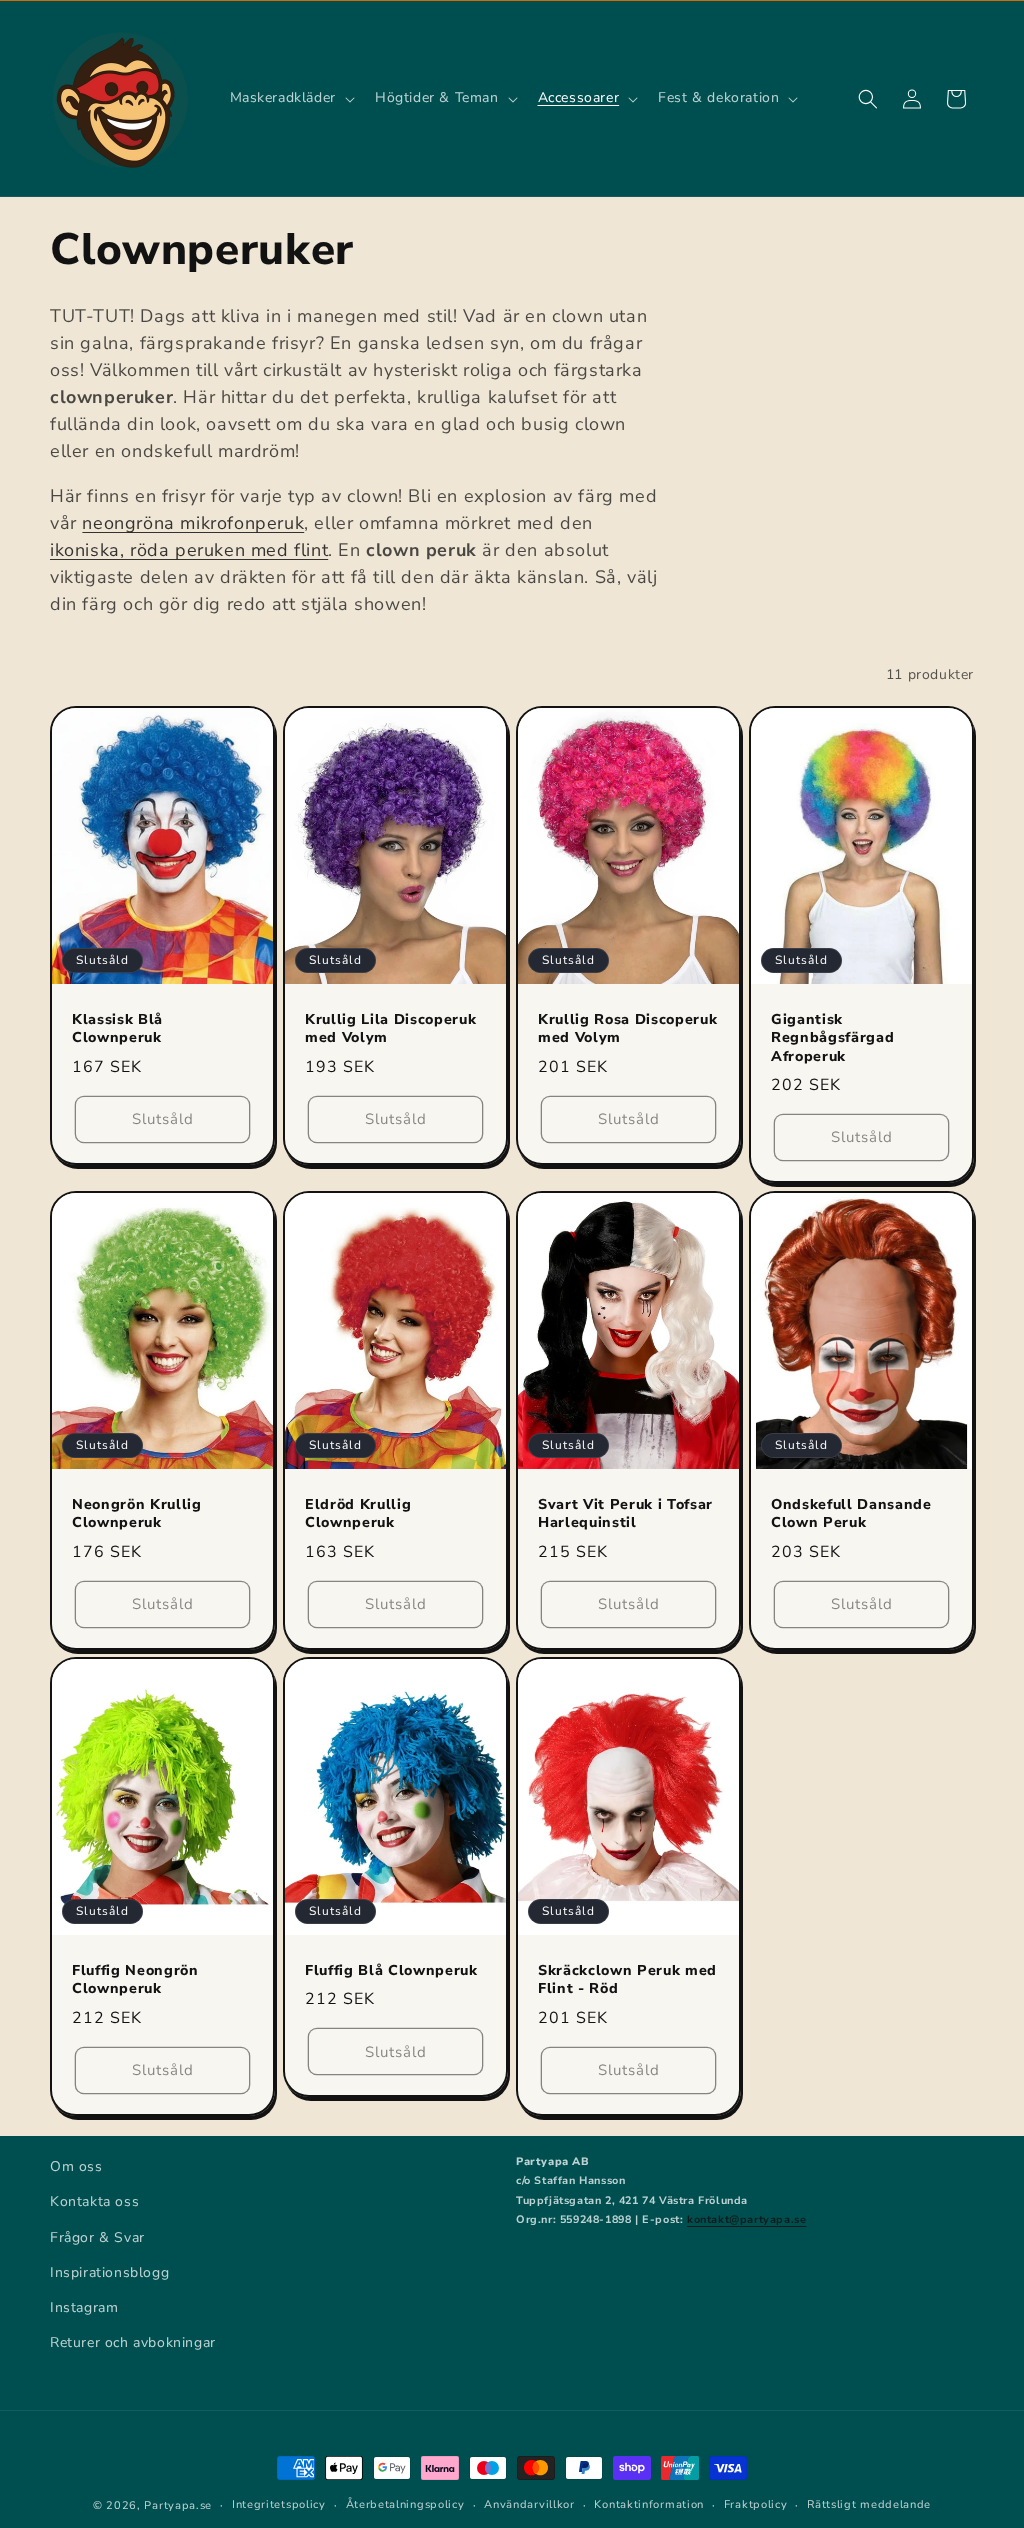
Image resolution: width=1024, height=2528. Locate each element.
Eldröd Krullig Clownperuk (358, 1514)
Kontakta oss (94, 2201)
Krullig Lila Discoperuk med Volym (390, 1029)
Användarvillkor (529, 2504)
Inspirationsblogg (109, 2272)
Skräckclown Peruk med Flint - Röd (627, 1981)
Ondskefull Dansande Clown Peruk (851, 1514)
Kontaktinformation (649, 2504)
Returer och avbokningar (133, 2342)
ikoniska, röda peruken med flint (189, 550)
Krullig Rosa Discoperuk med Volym (627, 1029)
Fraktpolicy (756, 2504)
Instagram (84, 2307)
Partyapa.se (178, 2505)
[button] (290, 98)
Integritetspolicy (279, 2504)
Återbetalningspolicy (405, 2504)
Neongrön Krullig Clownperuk (137, 1514)
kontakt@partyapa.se (746, 2219)
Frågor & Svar (97, 2237)
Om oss (76, 2166)
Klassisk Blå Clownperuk (117, 1029)
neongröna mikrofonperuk (193, 523)
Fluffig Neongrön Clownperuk (135, 1981)
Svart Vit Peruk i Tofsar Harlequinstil (625, 1514)
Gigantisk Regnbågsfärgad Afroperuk (832, 1038)
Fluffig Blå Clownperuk (391, 1972)
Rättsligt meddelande (869, 2504)
